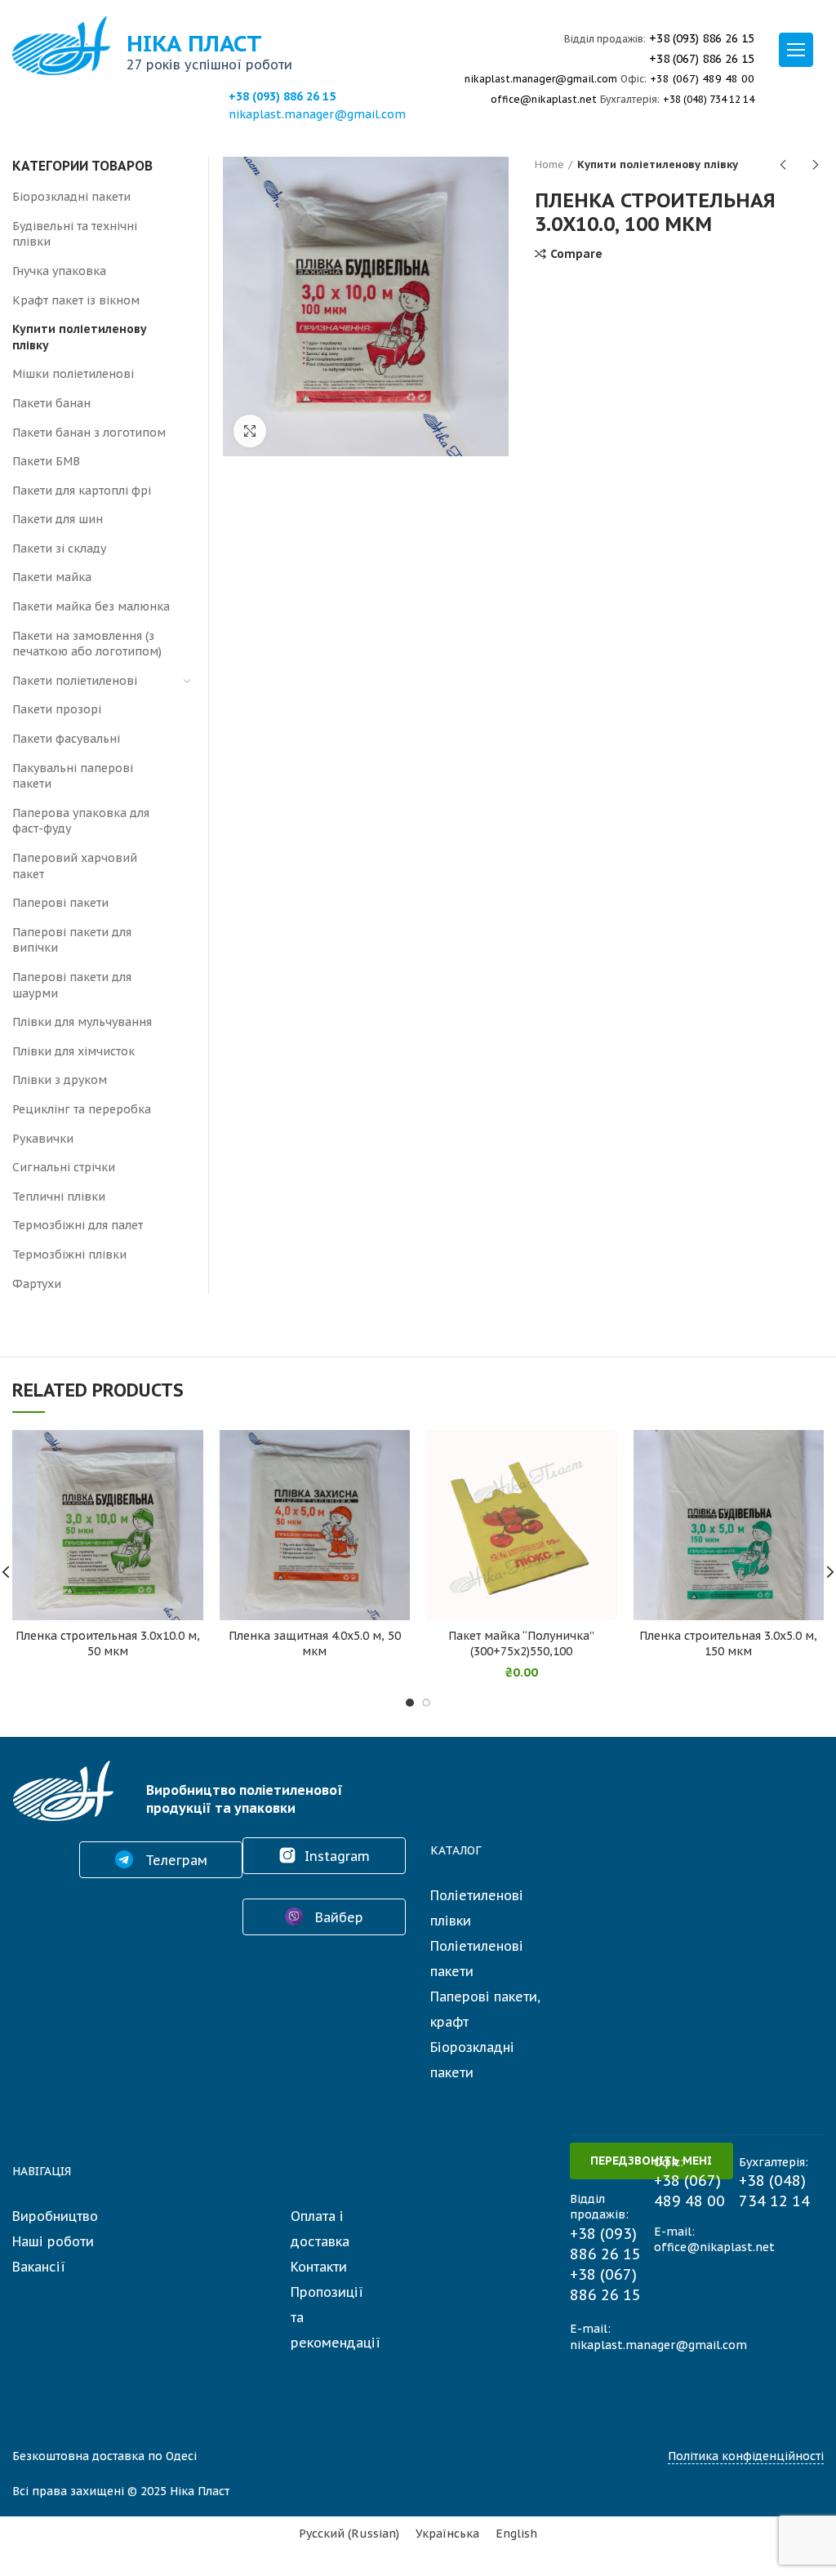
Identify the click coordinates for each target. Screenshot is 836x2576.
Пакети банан (51, 403)
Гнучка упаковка (59, 271)
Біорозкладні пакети (71, 197)
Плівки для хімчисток (73, 1051)
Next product (816, 165)
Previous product (783, 165)
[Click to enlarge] (250, 431)
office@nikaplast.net (544, 99)
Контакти (319, 2267)
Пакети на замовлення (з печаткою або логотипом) (87, 644)
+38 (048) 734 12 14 (709, 99)
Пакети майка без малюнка (91, 606)
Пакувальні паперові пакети (73, 776)
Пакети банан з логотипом (89, 433)
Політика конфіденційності (746, 2456)
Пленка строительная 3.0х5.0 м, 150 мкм (728, 1643)
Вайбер (337, 1917)
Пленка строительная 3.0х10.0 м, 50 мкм (108, 1643)
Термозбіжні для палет (78, 1225)
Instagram (337, 1856)
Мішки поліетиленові (73, 374)
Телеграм (174, 1860)
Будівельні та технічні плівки (75, 234)
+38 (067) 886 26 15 (702, 59)
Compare (576, 254)
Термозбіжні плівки (69, 1255)
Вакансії (39, 2267)
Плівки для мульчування (82, 1022)
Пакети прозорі (57, 709)
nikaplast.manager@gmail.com (317, 114)
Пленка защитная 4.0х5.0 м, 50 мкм (315, 1643)
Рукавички (43, 1139)
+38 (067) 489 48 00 (702, 79)
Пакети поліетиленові (75, 681)
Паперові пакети (60, 903)
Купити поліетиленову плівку (658, 164)
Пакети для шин (58, 519)
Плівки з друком (60, 1080)
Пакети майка (52, 577)
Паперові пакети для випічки (72, 940)
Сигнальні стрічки (64, 1167)
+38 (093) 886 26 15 (282, 96)
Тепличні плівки (59, 1197)
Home (549, 164)
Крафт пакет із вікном (76, 300)
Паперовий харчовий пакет (75, 866)
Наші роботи (53, 2241)
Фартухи (37, 1284)
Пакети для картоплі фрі (82, 491)
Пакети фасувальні (66, 739)
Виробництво (55, 2216)
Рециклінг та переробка (82, 1109)
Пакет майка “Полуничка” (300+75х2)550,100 (521, 1643)
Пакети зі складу (59, 549)
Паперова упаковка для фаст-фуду (81, 821)
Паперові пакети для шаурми (72, 985)
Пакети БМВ (46, 461)
